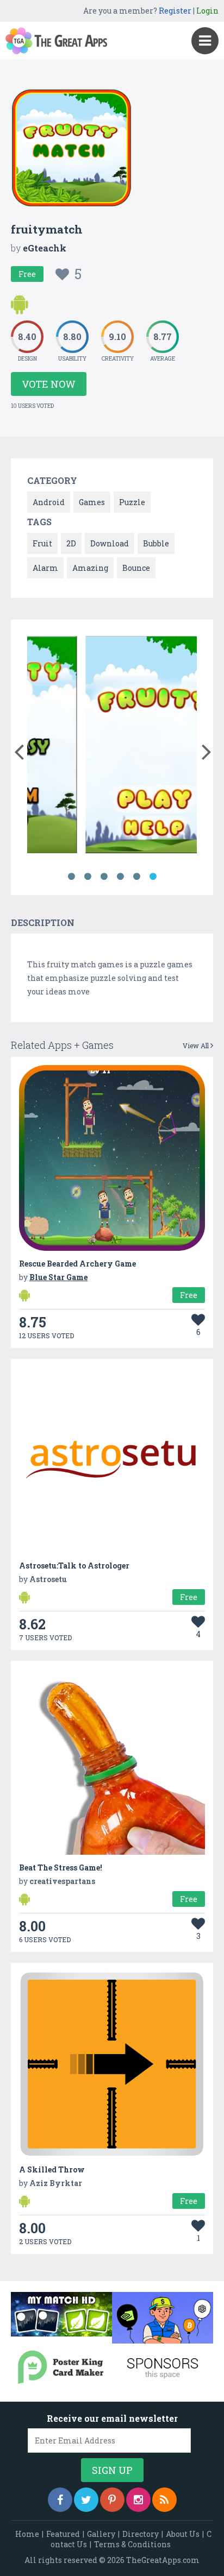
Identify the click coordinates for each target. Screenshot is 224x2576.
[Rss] (164, 2500)
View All (197, 1045)
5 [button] (136, 877)
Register (175, 11)
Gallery (101, 2534)
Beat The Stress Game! (61, 1868)
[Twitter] (86, 2500)
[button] (19, 750)
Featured (63, 2534)
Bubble (156, 543)
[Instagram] (138, 2500)
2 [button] (88, 877)
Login (207, 11)
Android (49, 502)
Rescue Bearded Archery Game (77, 1264)
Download (110, 543)
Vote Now (49, 384)
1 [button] (71, 877)
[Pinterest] (112, 2500)
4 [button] (120, 877)
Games (92, 502)
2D (71, 543)
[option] (100, 747)
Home (27, 2534)
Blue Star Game (58, 1277)
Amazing (90, 568)
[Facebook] (60, 2500)
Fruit (42, 543)
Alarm (45, 568)
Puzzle (132, 502)
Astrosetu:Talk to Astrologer (74, 1566)
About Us (183, 2534)
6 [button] (153, 877)
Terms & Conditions (132, 2544)
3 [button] (104, 877)
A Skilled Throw (52, 2169)
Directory (141, 2534)
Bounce (136, 568)
